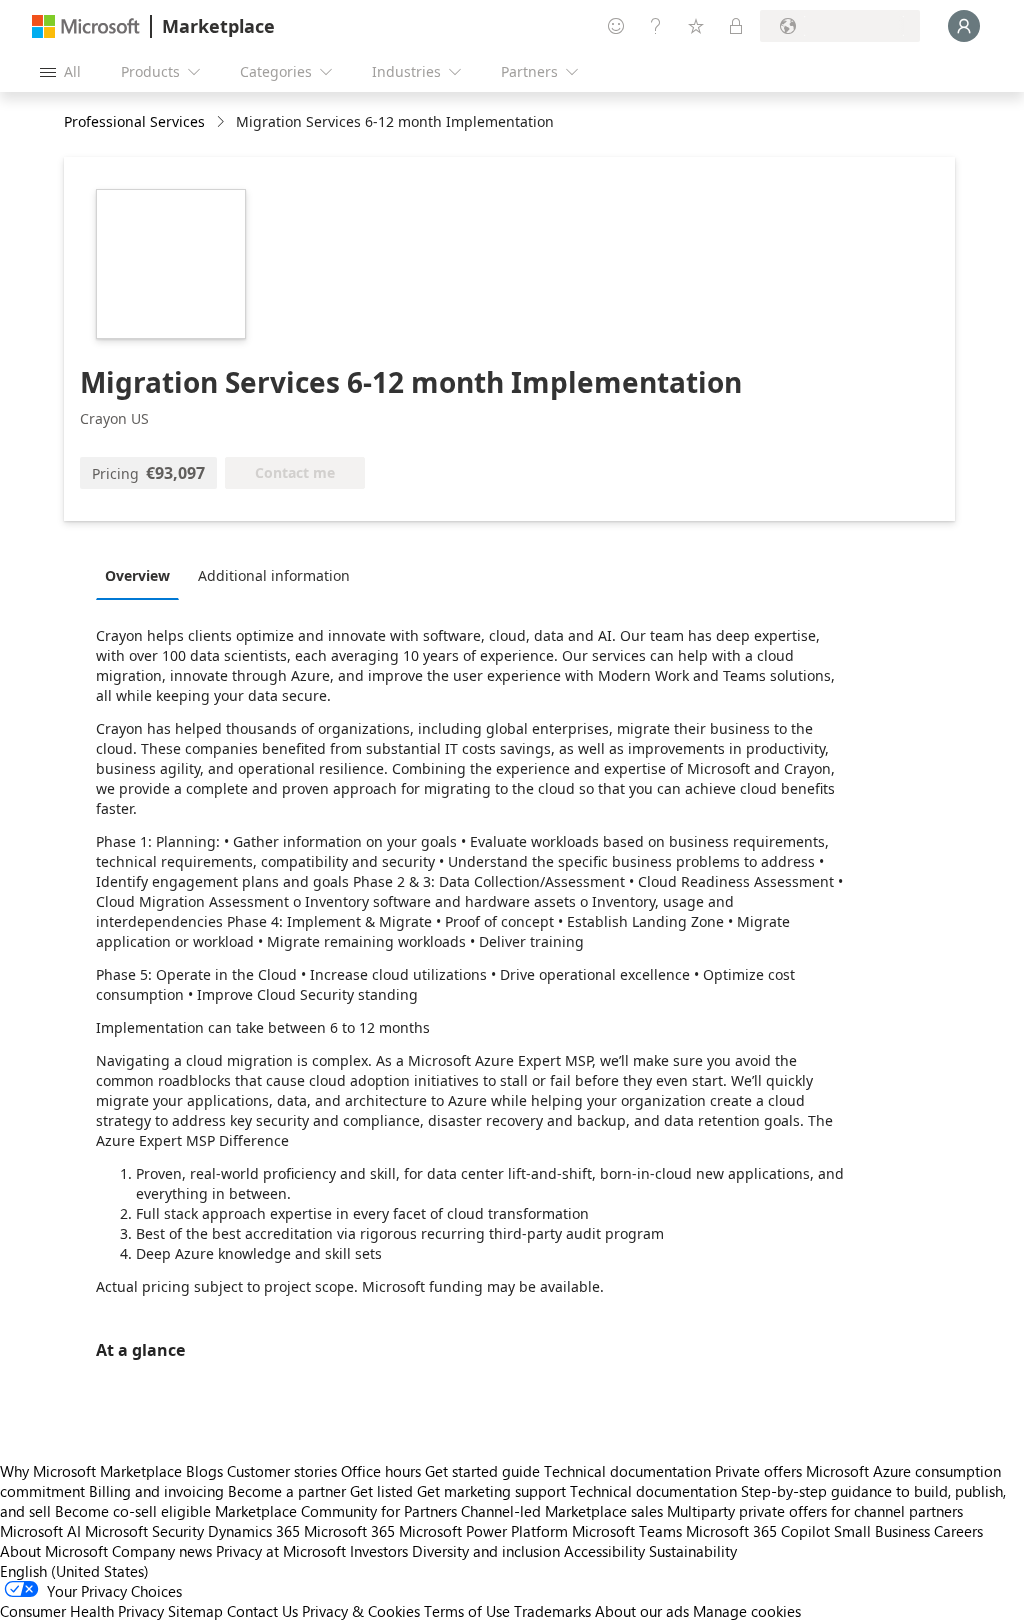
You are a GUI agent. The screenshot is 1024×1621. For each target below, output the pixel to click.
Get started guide (482, 1471)
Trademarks (552, 1611)
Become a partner (287, 1491)
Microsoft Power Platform (483, 1531)
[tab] (142, 575)
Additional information (274, 575)
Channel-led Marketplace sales (562, 1511)
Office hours (381, 1471)
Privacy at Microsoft (281, 1551)
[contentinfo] (222, 122)
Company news (162, 1551)
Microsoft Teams (627, 1531)
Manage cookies (747, 1611)
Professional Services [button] (134, 121)
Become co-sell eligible (133, 1511)
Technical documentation (627, 1471)
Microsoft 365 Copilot (758, 1531)
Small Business (882, 1531)
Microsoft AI (40, 1531)
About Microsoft (54, 1551)
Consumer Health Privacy (82, 1611)
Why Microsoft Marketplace (91, 1471)
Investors (379, 1551)
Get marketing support (491, 1491)
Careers (958, 1531)
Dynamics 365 (254, 1531)
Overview (137, 575)
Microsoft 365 (349, 1531)
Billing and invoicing (156, 1491)
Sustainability (693, 1551)
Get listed (381, 1491)
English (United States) (74, 1571)
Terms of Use (467, 1611)
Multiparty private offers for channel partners (815, 1511)
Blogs (204, 1471)
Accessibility (604, 1551)
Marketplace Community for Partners (336, 1511)
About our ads (642, 1611)
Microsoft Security (144, 1531)
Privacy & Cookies (361, 1611)
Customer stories (282, 1471)
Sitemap (195, 1611)
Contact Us (262, 1611)
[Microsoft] (86, 26)
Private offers (758, 1471)
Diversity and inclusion (486, 1551)
